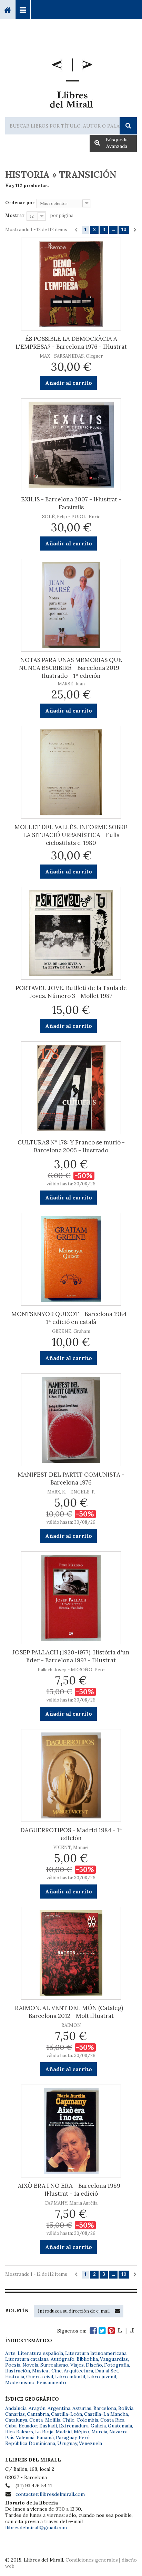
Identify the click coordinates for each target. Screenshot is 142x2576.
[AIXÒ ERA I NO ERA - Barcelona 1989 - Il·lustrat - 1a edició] (71, 2131)
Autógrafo (63, 2359)
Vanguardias (114, 2359)
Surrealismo (54, 2365)
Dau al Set (107, 2371)
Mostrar (15, 215)
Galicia (98, 2426)
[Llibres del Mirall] (71, 80)
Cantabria (38, 2414)
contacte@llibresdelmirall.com (50, 2494)
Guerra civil (40, 2377)
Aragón (37, 2408)
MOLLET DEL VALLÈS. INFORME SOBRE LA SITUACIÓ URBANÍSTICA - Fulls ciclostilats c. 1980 (71, 835)
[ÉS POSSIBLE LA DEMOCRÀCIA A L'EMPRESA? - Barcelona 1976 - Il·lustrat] (71, 284)
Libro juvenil (102, 2377)
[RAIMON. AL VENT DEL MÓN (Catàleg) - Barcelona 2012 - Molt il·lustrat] (71, 1953)
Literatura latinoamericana (96, 2353)
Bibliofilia (87, 2359)
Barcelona (105, 2408)
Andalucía (16, 2408)
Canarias (15, 2414)
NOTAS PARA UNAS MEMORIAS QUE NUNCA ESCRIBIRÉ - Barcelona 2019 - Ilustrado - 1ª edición (71, 668)
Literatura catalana (27, 2359)
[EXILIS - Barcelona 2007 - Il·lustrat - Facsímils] (71, 445)
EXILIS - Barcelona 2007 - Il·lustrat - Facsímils (71, 503)
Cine (57, 2371)
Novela (30, 2365)
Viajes (77, 2365)
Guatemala (120, 2426)
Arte (10, 2353)
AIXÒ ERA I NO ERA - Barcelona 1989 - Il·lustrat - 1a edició (71, 2190)
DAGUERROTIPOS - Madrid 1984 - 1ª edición (71, 1834)
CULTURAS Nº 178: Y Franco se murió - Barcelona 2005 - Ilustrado (71, 1146)
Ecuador (28, 2426)
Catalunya (16, 2420)
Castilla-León (67, 2414)
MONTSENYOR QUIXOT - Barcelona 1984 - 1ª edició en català (71, 1318)
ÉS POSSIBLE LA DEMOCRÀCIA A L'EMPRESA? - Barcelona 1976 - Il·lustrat (71, 343)
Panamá (45, 2437)
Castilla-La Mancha (106, 2414)
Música (41, 2371)
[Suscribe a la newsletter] (118, 2311)
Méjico (82, 2432)
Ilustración (18, 2371)
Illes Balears (19, 2432)
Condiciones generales (92, 2560)
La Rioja (44, 2432)
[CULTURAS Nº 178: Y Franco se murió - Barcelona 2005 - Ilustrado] (71, 1088)
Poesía (13, 2365)
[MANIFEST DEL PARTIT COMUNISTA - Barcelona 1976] (71, 1420)
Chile (68, 2420)
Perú (84, 2437)
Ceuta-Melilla (45, 2420)
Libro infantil (70, 2377)
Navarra (118, 2432)
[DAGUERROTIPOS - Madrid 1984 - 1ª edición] (71, 1775)
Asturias (82, 2408)
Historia (15, 2377)
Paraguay (66, 2437)
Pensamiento (51, 2382)
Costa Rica (112, 2420)
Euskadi (48, 2426)
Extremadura (74, 2426)
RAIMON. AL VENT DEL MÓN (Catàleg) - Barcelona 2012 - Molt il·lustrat (71, 2012)
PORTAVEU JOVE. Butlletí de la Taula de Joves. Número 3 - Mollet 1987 (71, 992)
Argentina (59, 2408)
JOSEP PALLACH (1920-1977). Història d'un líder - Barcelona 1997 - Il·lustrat (71, 1656)
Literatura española (40, 2353)
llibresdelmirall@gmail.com (36, 2528)
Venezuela (90, 2443)
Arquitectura (78, 2371)
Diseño (94, 2365)
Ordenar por (20, 203)
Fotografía (116, 2365)
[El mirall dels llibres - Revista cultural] (126, 2331)
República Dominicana (30, 2443)
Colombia (87, 2420)
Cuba (11, 2426)
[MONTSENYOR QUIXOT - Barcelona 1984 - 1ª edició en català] (71, 1259)
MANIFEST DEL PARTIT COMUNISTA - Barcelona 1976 (71, 1479)
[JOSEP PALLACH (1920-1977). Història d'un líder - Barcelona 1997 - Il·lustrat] (71, 1598)
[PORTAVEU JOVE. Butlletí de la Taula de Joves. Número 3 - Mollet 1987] (71, 933)
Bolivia (126, 2408)
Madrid (64, 2432)
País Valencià (20, 2437)
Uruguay (67, 2443)
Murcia (99, 2432)
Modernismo (20, 2382)
